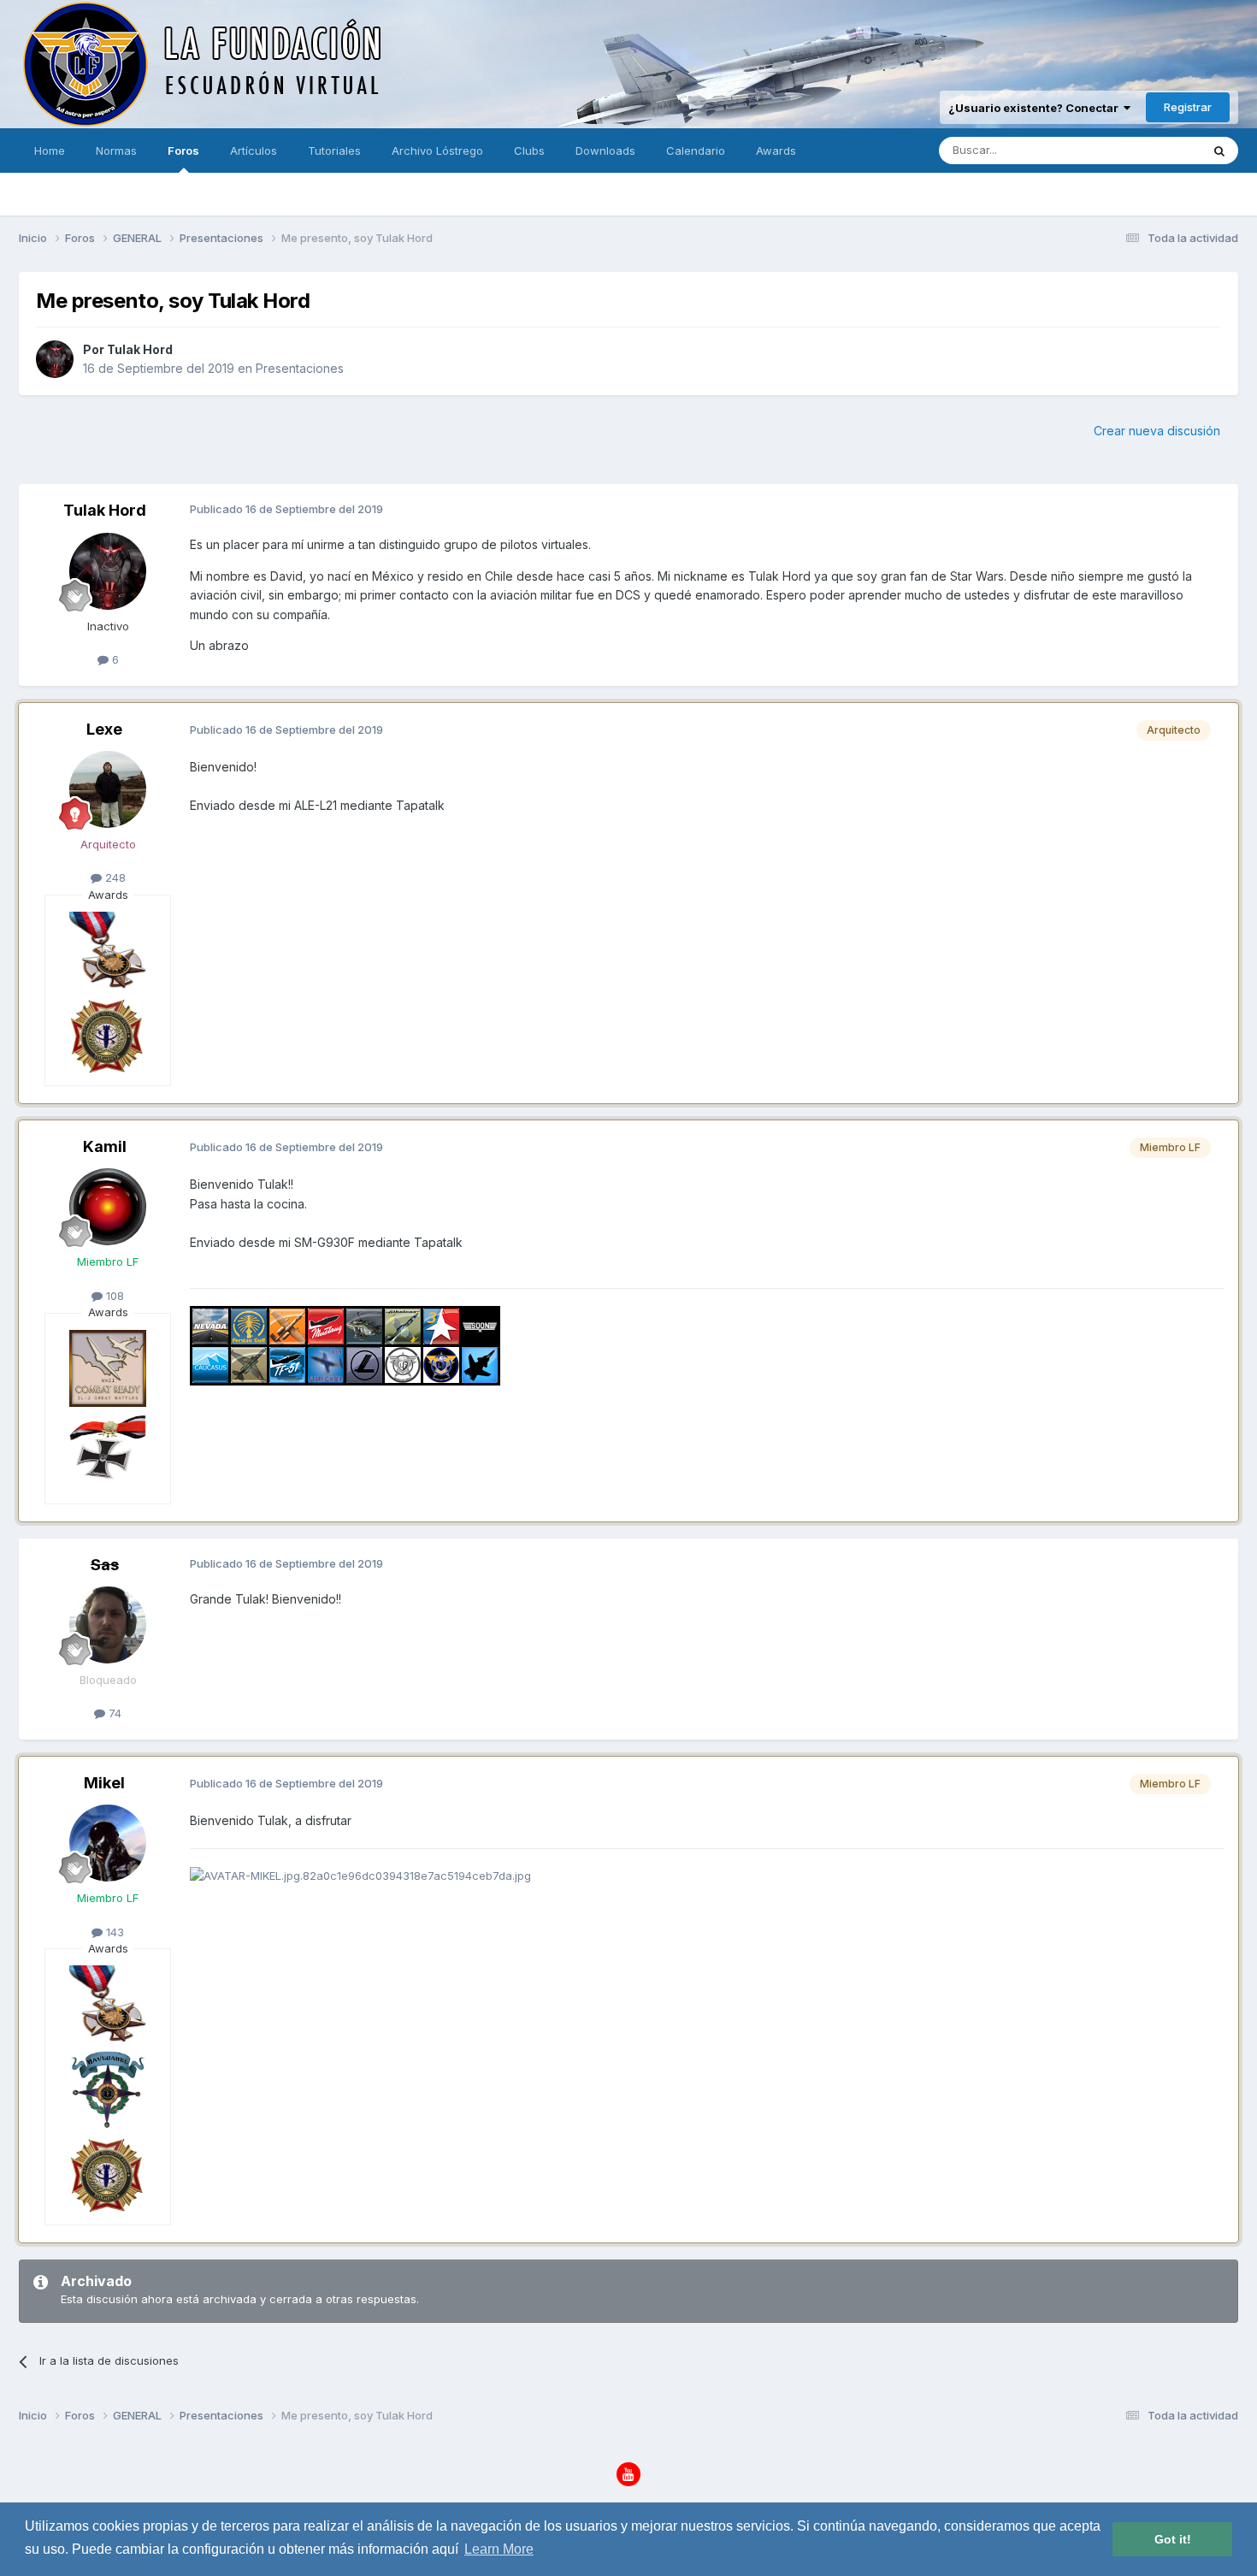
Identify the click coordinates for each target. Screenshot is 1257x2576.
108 (113, 1296)
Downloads (605, 151)
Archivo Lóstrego (437, 151)
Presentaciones (300, 368)
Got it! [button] (1173, 2539)
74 (113, 1713)
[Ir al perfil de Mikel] (108, 1843)
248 (114, 877)
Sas (105, 1565)
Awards (776, 151)
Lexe (104, 729)
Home (50, 151)
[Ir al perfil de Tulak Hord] (55, 359)
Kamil (105, 1146)
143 (113, 1932)
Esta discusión (1140, 150)
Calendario (696, 151)
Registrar (1188, 107)
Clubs (529, 151)
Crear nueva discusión (1157, 431)
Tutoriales (334, 151)
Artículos (254, 151)
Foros (183, 151)
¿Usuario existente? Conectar (1036, 108)
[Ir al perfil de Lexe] (108, 789)
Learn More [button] (499, 2549)
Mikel (104, 1783)
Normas (116, 151)
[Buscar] (1219, 151)
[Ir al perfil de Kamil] (108, 1207)
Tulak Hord (140, 349)
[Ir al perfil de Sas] (108, 1625)
